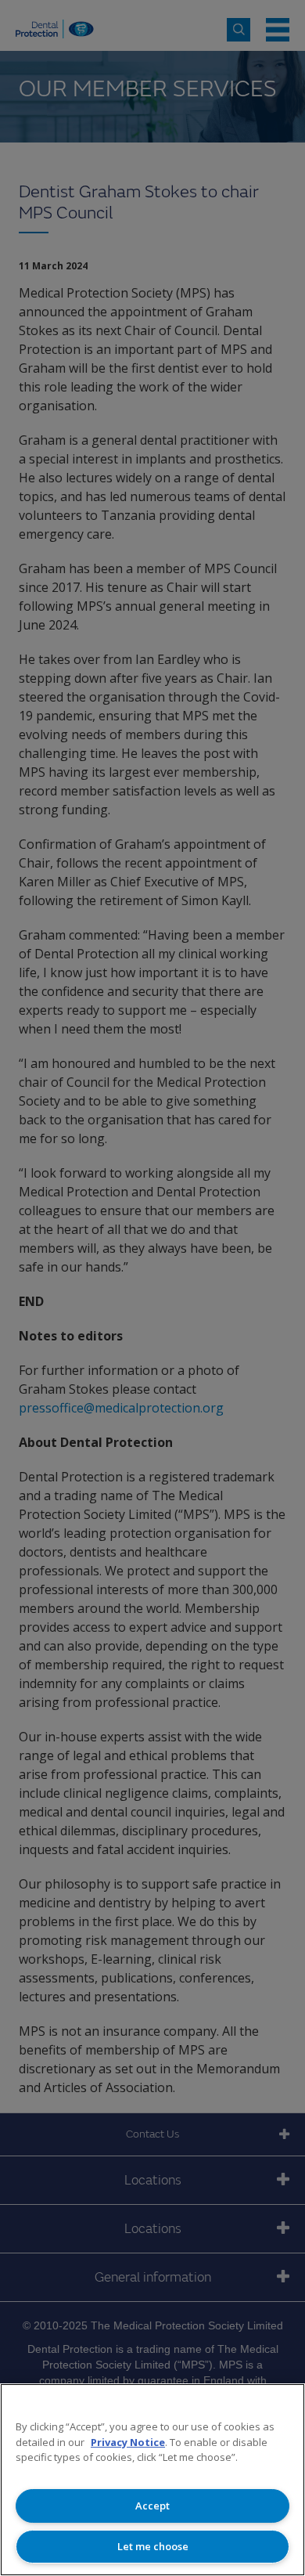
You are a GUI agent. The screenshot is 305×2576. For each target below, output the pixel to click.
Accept (152, 2506)
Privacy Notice (128, 2442)
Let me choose (153, 2546)
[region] (152, 2480)
